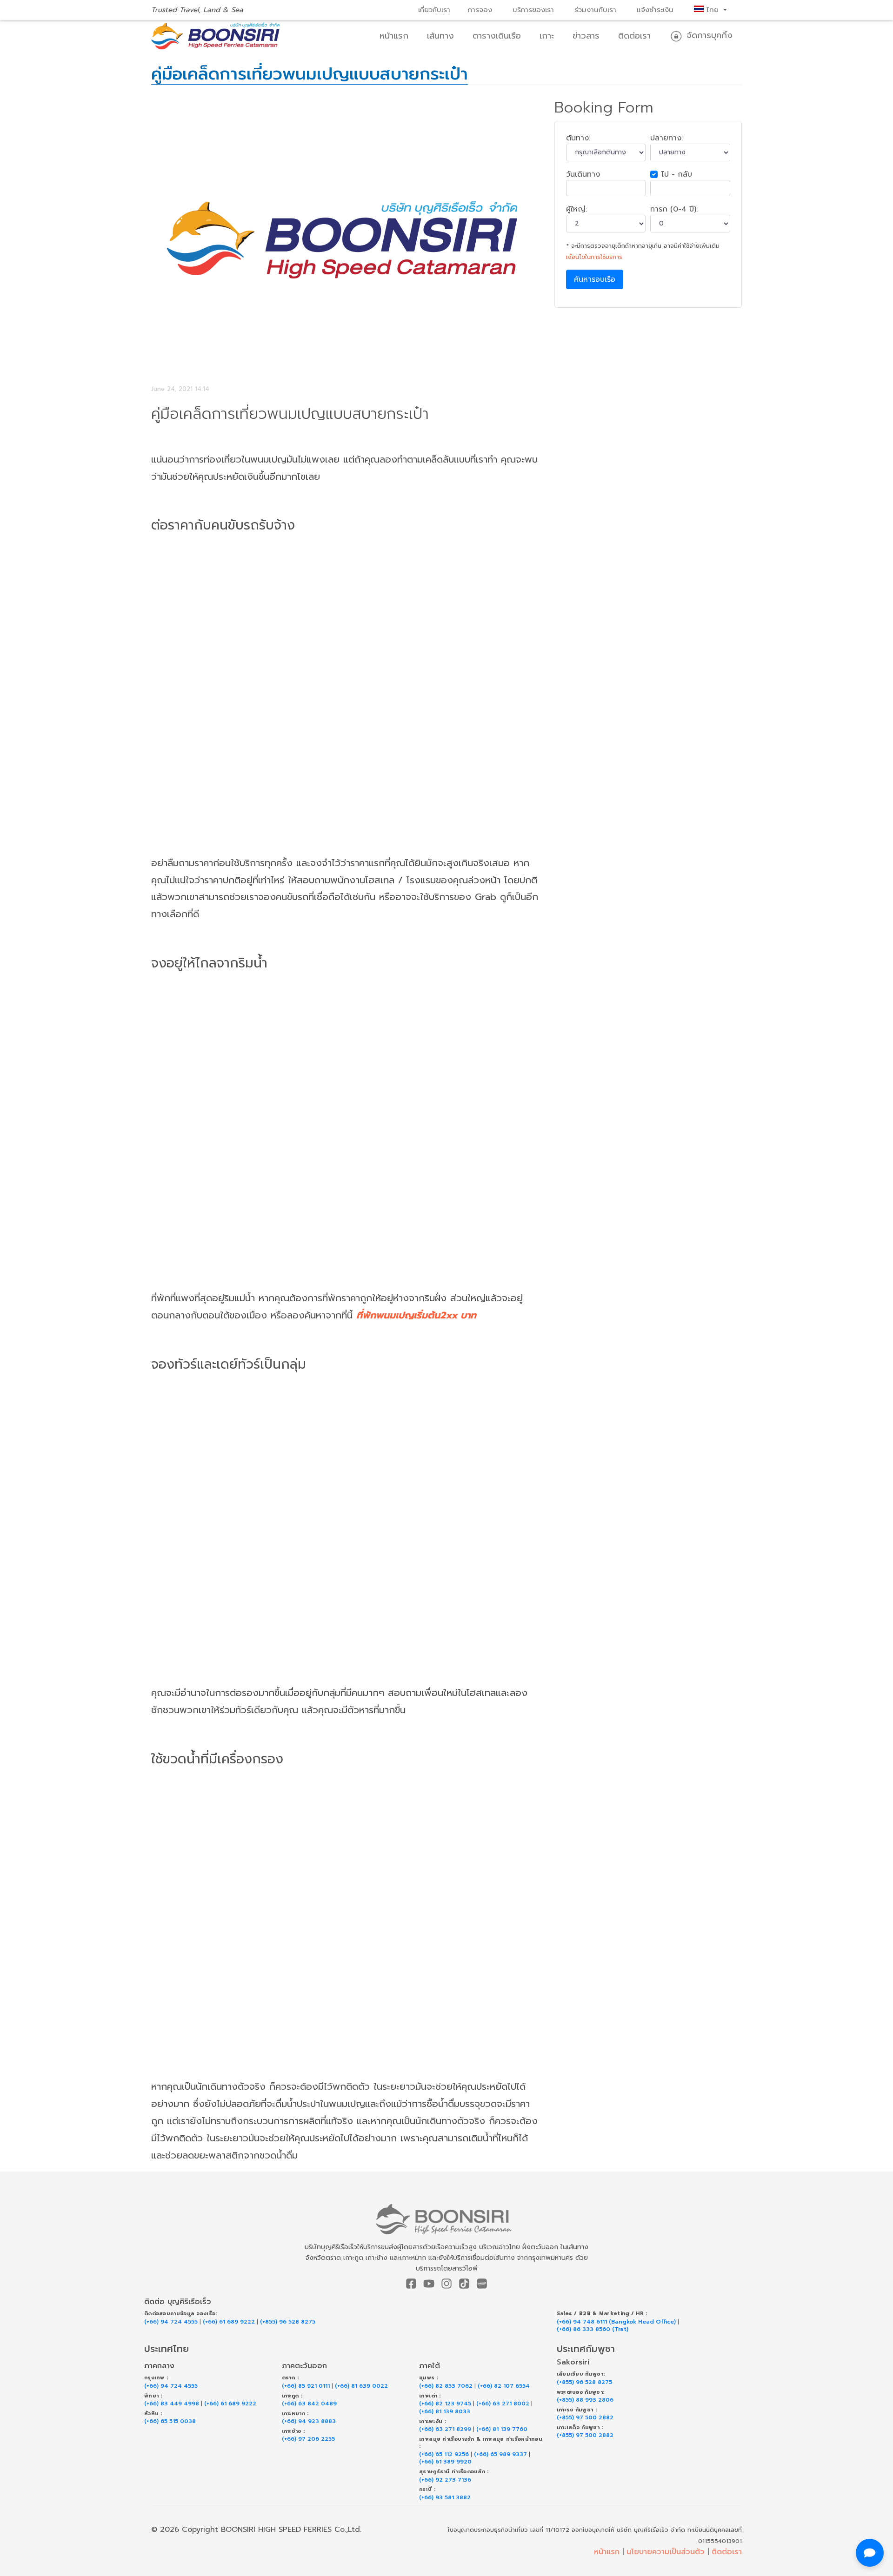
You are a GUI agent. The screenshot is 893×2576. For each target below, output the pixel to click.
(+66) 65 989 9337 (500, 2454)
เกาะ (547, 36)
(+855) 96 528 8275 (288, 2322)
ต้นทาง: (578, 138)
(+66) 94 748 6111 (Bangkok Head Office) (616, 2322)
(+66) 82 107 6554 (504, 2386)
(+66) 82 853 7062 (446, 2386)
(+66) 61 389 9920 (445, 2462)
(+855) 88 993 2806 (585, 2400)
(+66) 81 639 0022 (361, 2386)
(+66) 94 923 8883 (309, 2421)
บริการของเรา (533, 10)
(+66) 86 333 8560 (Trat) (593, 2329)
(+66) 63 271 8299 (445, 2429)
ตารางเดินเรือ (497, 36)
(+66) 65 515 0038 (170, 2421)
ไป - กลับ (677, 174)
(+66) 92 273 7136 (445, 2480)
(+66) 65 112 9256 (444, 2454)
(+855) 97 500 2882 (585, 2418)
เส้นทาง (440, 36)
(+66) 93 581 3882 (445, 2498)
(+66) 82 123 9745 (445, 2404)
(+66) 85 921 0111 (306, 2386)
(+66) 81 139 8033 (445, 2412)
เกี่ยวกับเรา (434, 10)
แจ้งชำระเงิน (655, 10)
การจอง (480, 10)
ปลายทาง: (666, 138)
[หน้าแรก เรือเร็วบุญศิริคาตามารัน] (447, 2219)
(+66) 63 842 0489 (309, 2404)
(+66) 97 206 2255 (308, 2439)
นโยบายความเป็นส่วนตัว (666, 2552)
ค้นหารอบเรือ (595, 279)
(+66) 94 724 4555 (171, 2322)
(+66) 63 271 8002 (503, 2404)
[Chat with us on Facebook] (870, 2553)
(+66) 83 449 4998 (172, 2404)
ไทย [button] (713, 10)
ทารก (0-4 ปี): (674, 209)
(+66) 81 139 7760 (502, 2429)
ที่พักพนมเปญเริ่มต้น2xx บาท (416, 1315)
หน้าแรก (394, 36)
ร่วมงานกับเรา (595, 10)
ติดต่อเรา (634, 36)
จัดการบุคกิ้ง (708, 35)
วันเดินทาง (583, 174)
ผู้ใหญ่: (576, 209)
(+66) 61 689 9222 (229, 2322)
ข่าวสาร (586, 36)
